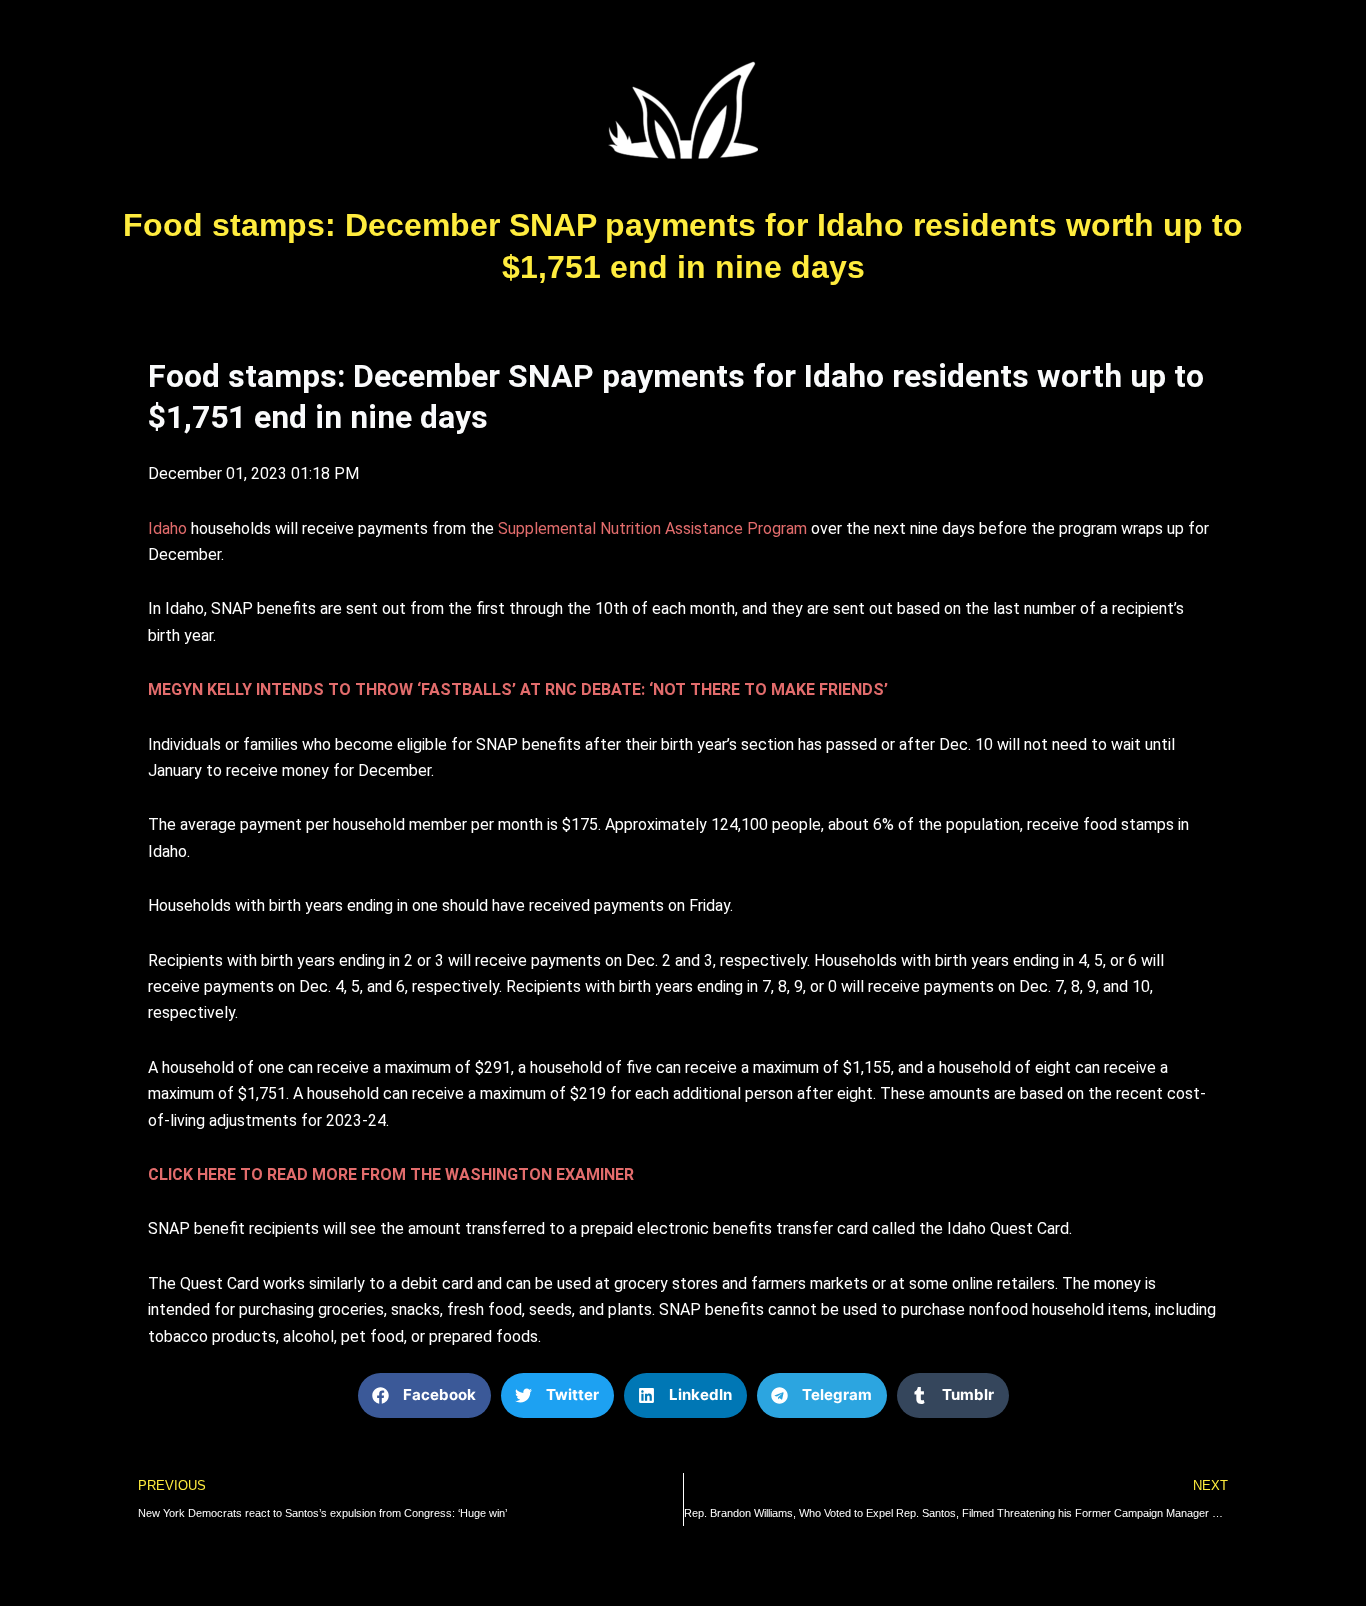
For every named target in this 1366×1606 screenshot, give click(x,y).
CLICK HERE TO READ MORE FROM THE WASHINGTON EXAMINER (391, 1174)
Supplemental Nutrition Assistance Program (652, 528)
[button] (424, 1395)
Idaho (167, 528)
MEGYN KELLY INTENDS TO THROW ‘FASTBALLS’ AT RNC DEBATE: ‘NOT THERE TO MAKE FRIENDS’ (518, 689)
